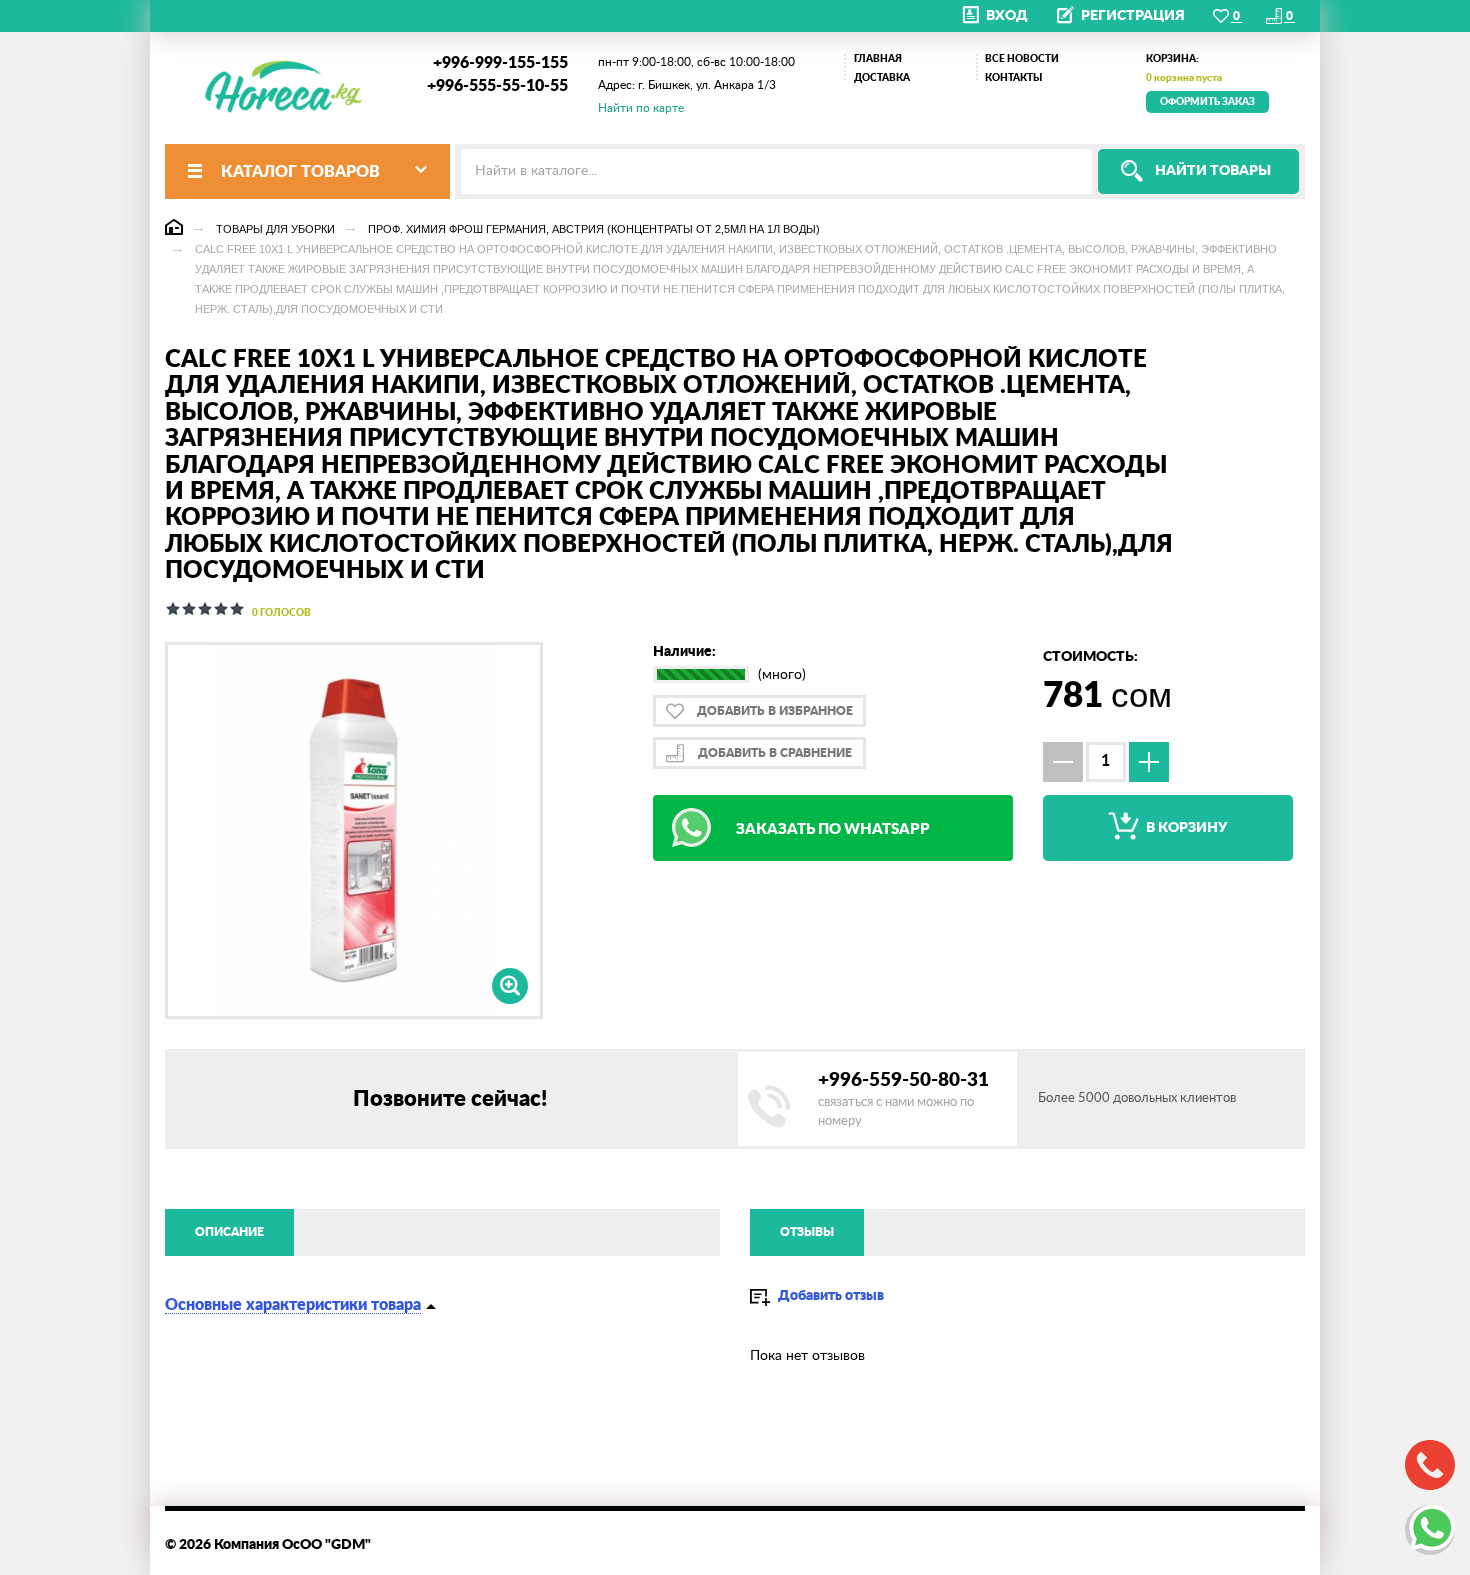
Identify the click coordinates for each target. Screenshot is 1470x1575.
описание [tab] (229, 1232)
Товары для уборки (275, 229)
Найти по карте (641, 108)
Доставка (882, 78)
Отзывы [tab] (807, 1232)
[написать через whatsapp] (1430, 1530)
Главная (878, 59)
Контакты (1013, 78)
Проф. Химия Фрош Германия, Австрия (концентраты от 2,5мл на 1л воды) (594, 229)
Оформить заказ (1207, 102)
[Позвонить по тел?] (1430, 1465)
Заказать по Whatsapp (833, 829)
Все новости (1022, 59)
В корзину (1185, 828)
